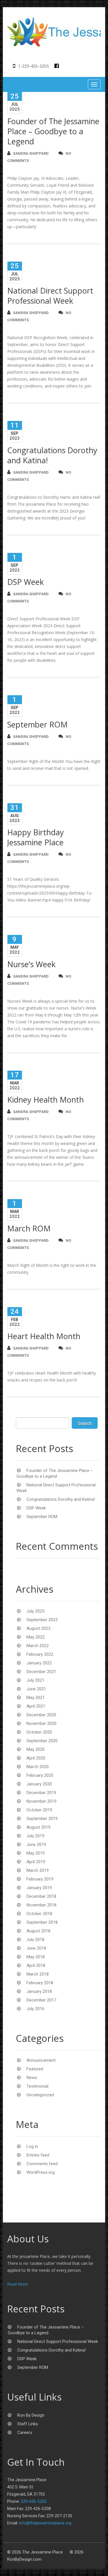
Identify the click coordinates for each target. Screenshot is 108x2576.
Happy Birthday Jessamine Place (36, 837)
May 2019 (36, 1853)
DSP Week (25, 582)
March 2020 (38, 1767)
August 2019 (38, 1827)
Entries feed (38, 2155)
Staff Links (28, 2424)
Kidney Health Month (46, 1100)
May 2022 (36, 1637)
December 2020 (41, 1715)
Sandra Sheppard (31, 153)
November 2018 (41, 1905)
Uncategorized (40, 2095)
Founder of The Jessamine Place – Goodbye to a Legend (53, 131)
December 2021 (41, 1672)
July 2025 (35, 1611)
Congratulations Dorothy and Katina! (52, 455)
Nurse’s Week (31, 964)
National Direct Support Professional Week (50, 296)
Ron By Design (31, 2415)
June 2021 (36, 1689)
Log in (32, 2146)
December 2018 (41, 1896)
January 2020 (39, 1784)
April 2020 (36, 1758)
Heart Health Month (44, 1336)
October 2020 (39, 1732)
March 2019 (38, 1870)
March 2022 (38, 1646)
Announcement (41, 2060)
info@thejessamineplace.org (45, 2523)
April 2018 (36, 1965)
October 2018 (39, 1914)
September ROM (37, 724)
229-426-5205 (34, 2501)
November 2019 (41, 1801)
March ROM (29, 1228)
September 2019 (42, 1819)
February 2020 (40, 1775)
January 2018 (39, 1991)
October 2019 (39, 1810)
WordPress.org (41, 2172)
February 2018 (40, 1983)
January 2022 (39, 1663)
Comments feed (42, 2164)
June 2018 (36, 1948)
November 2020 (41, 1723)
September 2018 (42, 1922)
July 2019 (35, 1836)
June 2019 (36, 1844)
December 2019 (41, 1793)
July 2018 (35, 1940)
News (32, 2078)
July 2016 (35, 2009)
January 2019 (39, 1888)
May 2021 (36, 1698)
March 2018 (38, 1974)
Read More (18, 2284)
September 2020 (42, 1741)
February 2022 (40, 1654)
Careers (25, 2433)
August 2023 (38, 1628)
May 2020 (36, 1749)
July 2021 (35, 1680)
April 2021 (36, 1706)
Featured (35, 2069)
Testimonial (37, 2086)
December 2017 (41, 2000)
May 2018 (36, 1957)
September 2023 (42, 1620)
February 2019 (40, 1879)
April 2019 (36, 1862)
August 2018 (38, 1931)
